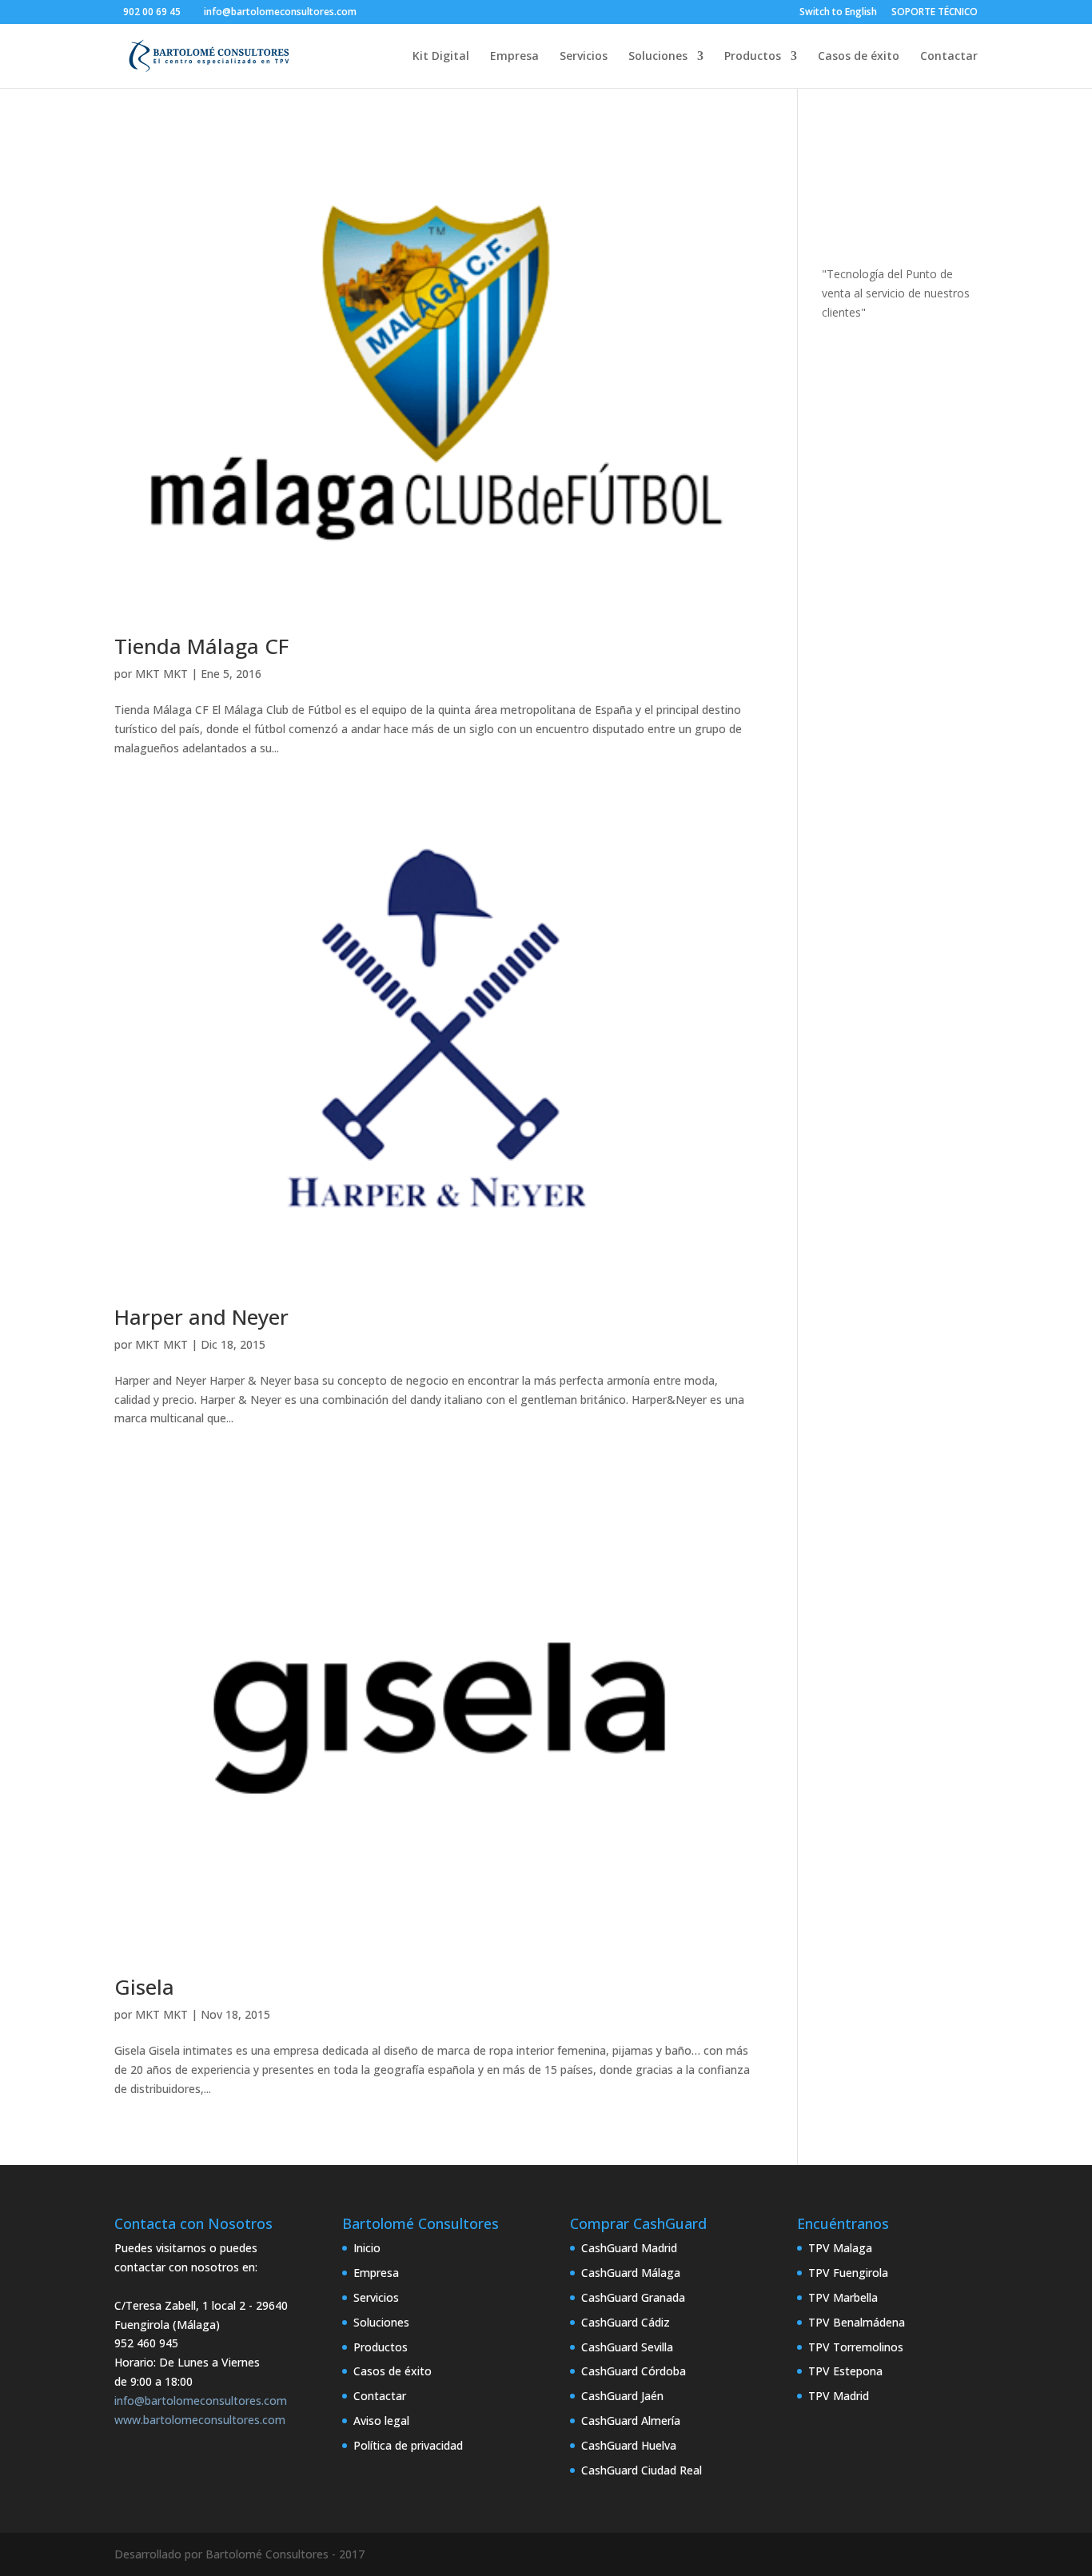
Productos (753, 57)
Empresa (514, 57)
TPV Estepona (845, 2371)
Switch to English (838, 13)
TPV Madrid (839, 2396)
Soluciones (658, 57)
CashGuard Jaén (622, 2396)
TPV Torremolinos (856, 2347)
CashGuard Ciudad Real (642, 2470)
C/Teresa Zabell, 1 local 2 (180, 2305)
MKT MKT (161, 674)
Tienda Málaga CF (201, 646)
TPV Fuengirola (848, 2273)
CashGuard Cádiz (626, 2322)
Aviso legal (381, 2420)
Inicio (367, 2248)
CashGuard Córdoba (634, 2371)
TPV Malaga (840, 2248)
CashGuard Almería (631, 2420)
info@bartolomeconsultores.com (201, 2401)
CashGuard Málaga (631, 2273)
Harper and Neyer (201, 1317)
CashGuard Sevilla (627, 2347)
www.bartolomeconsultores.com (200, 2420)
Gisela (144, 1987)
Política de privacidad (408, 2445)
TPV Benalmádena (857, 2322)
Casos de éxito (859, 57)
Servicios (584, 57)
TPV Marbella (843, 2297)
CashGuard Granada (633, 2297)
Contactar (949, 57)
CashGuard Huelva (629, 2445)
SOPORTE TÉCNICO (935, 13)
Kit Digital (441, 57)
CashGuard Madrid (629, 2248)
